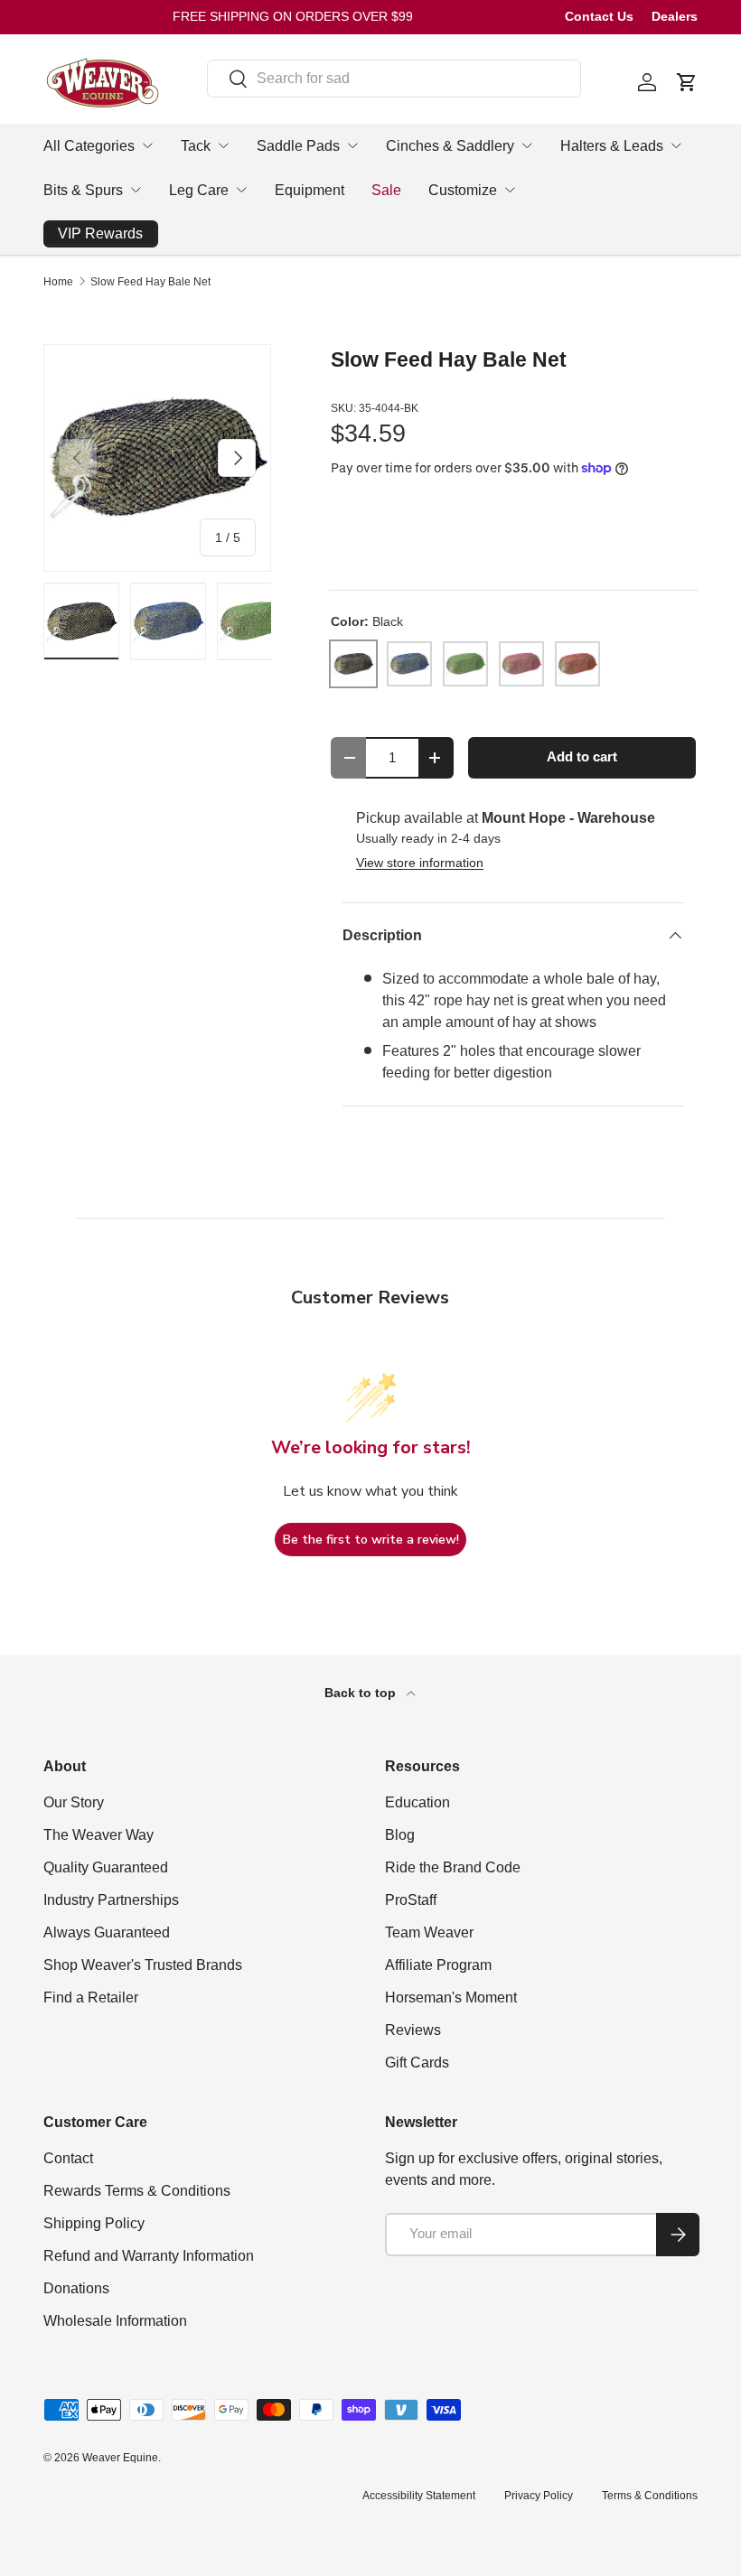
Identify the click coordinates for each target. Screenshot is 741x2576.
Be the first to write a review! (371, 1540)
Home (58, 282)
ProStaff (411, 1900)
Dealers (675, 16)
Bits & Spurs (83, 190)
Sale (386, 190)
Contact (68, 2158)
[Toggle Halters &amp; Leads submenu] (676, 145)
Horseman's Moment (451, 1997)
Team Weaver (429, 1932)
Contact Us (599, 16)
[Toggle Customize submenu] (510, 190)
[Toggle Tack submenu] (223, 145)
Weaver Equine (120, 2458)
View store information (420, 863)
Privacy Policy (539, 2496)
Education (417, 1802)
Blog (400, 1835)
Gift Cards (417, 2063)
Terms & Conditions (650, 2496)
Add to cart (582, 757)
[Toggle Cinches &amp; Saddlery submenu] (527, 145)
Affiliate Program (438, 1965)
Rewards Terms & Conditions (137, 2191)
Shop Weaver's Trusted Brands (143, 1965)
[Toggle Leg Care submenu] (241, 190)
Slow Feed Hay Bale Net (150, 282)
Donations (76, 2288)
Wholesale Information (115, 2321)
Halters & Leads (612, 146)
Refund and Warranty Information (149, 2256)
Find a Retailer (91, 1997)
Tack (196, 146)
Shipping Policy (94, 2223)
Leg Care (199, 190)
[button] (687, 82)
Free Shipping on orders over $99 (293, 16)
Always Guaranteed (107, 1932)
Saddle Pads (298, 146)
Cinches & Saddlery (450, 146)
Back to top (362, 1693)
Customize (463, 190)
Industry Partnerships (111, 1900)
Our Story (74, 1802)
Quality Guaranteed (106, 1867)
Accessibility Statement (419, 2496)
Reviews (413, 2030)
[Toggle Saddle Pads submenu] (352, 145)
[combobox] (394, 79)
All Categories (89, 146)
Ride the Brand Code (453, 1867)
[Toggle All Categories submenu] (147, 145)
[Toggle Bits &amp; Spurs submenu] (136, 190)
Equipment (310, 190)
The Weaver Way (98, 1835)
